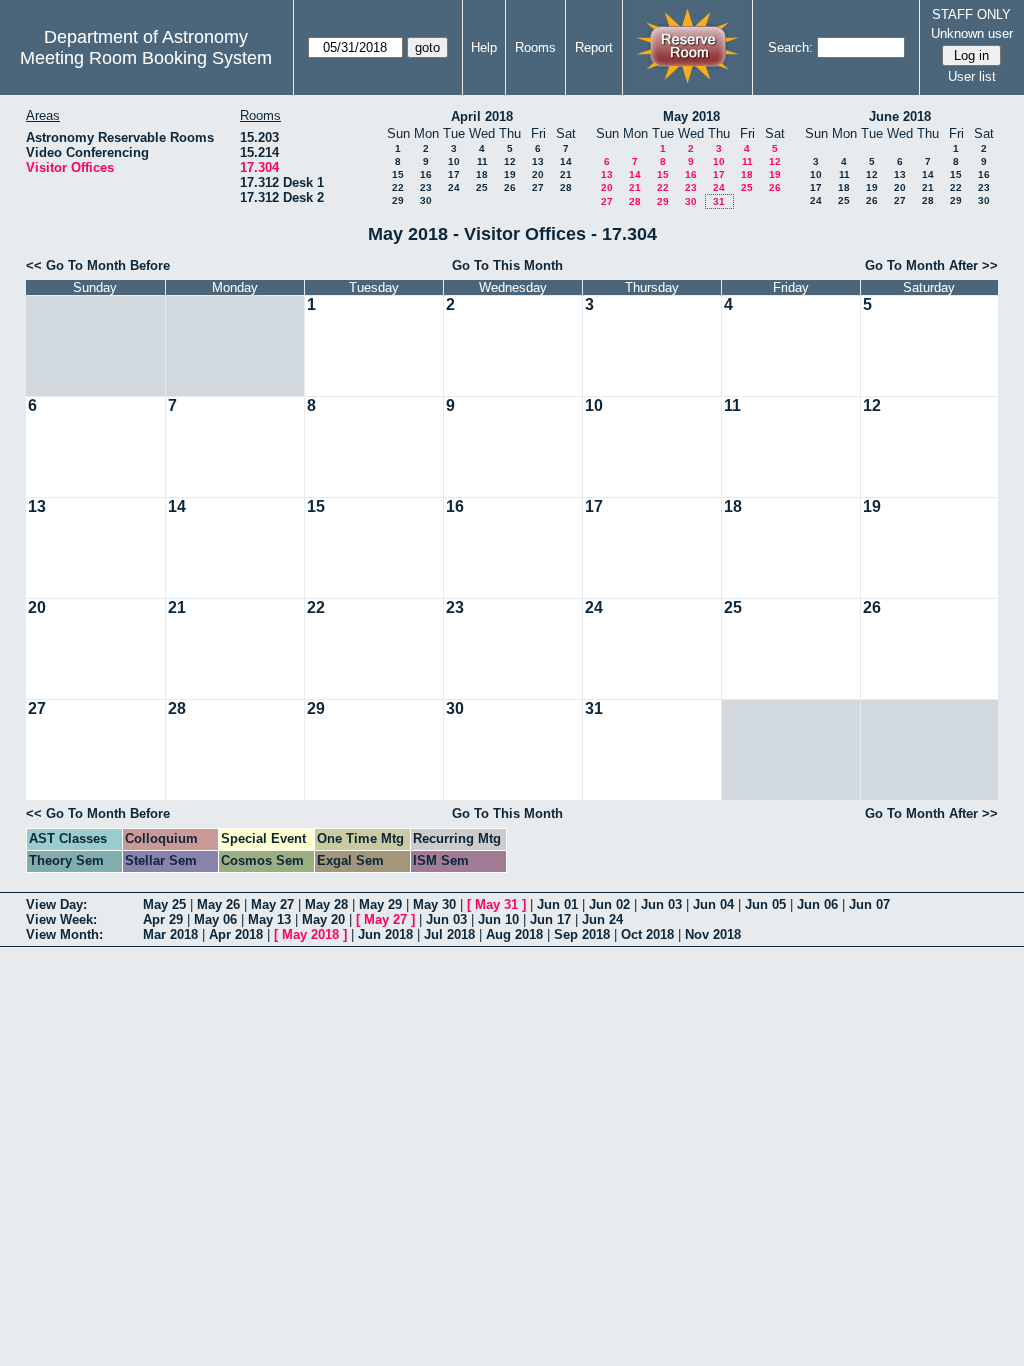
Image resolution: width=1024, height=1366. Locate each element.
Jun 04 (713, 904)
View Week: (61, 919)
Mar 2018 (170, 934)
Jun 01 (557, 904)
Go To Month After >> (931, 265)
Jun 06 (817, 904)
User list (972, 76)
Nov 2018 (713, 934)
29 (398, 200)
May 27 (272, 904)
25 (482, 187)
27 (538, 187)
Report (594, 47)
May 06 (215, 919)
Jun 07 (869, 904)
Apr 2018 (236, 934)
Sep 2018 (582, 934)
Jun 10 (498, 919)
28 (566, 187)
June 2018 (900, 116)
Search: (790, 47)
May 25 (164, 904)
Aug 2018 (514, 934)
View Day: (56, 904)
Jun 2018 (385, 934)
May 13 (269, 919)
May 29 (380, 904)
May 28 (326, 904)
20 (538, 174)
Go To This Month (507, 265)
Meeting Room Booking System (146, 58)
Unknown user (972, 33)
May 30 (434, 904)
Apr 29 (163, 919)
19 (510, 174)
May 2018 (691, 116)
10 (454, 161)
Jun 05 (765, 904)
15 (398, 174)
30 (426, 200)
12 (510, 161)
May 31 (496, 904)
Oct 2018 (647, 934)
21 (566, 174)
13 (538, 161)
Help (484, 47)
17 (454, 174)
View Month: (64, 934)
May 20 (323, 919)
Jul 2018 (449, 934)
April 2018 (482, 116)
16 (426, 174)
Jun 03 (661, 904)
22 (398, 187)
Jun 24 (602, 919)
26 (510, 187)
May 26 (218, 904)
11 (482, 161)
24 (454, 187)
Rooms (535, 47)
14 (566, 161)
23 (426, 187)
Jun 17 (550, 919)
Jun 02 (609, 904)
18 (482, 174)
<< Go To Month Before (98, 265)
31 (719, 201)
